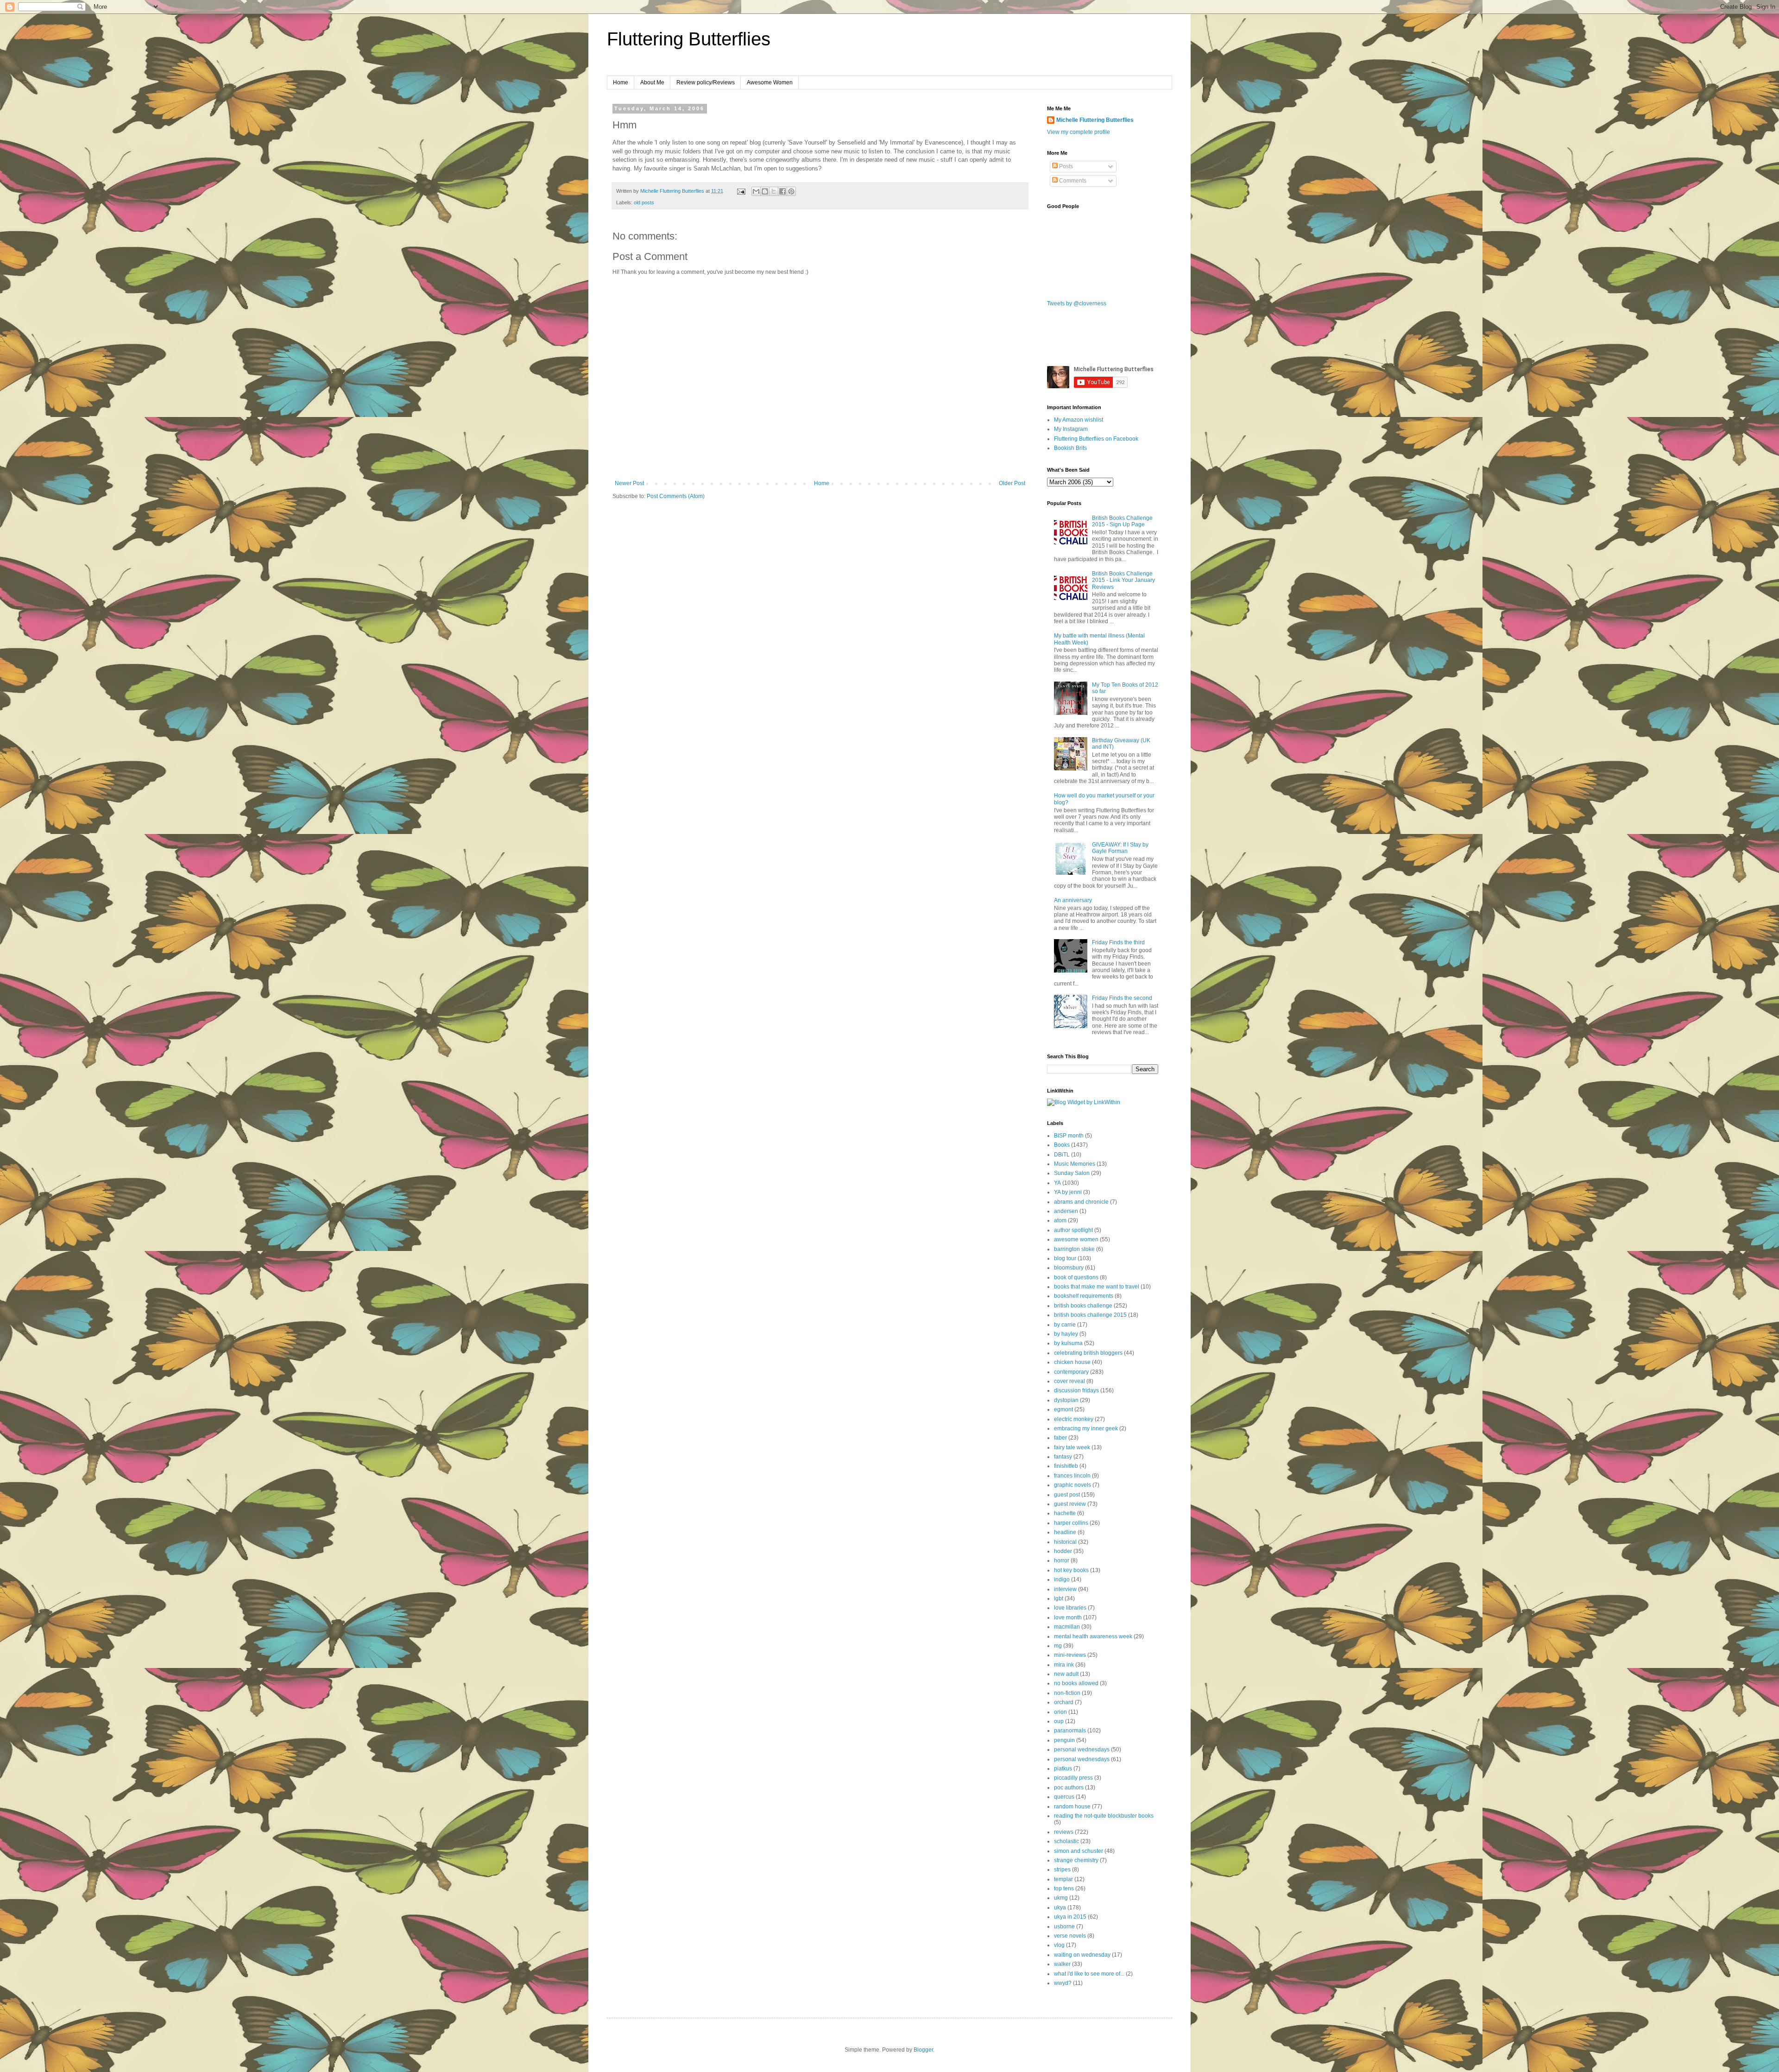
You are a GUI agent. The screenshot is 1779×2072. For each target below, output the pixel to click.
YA (1057, 1183)
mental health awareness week (1093, 1636)
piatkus (1063, 1769)
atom (1060, 1220)
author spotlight (1073, 1230)
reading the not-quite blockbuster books (1104, 1816)
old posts (644, 202)
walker (1062, 1964)
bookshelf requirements (1084, 1296)
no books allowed (1076, 1683)
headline (1065, 1532)
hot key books (1071, 1570)
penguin (1064, 1740)
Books (1062, 1145)
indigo (1062, 1579)
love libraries (1070, 1608)
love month (1068, 1617)
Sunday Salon (1072, 1173)
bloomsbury (1069, 1268)
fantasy (1063, 1457)
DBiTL (1062, 1155)
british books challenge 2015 (1090, 1315)
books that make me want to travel (1097, 1287)
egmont (1063, 1409)
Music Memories (1075, 1164)
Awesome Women (770, 82)
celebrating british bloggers (1088, 1353)
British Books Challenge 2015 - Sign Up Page (1122, 521)
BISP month (1069, 1136)
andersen (1066, 1211)
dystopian (1066, 1400)
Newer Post (629, 483)
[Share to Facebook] (782, 191)
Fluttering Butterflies (689, 39)
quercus (1064, 1797)
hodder (1063, 1551)
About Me (652, 82)
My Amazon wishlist (1079, 420)
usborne (1064, 1927)
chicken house (1072, 1362)
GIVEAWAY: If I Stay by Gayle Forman (1120, 848)
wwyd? (1063, 1983)
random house (1072, 1807)
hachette (1065, 1513)
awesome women (1076, 1239)
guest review (1070, 1504)
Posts (1065, 166)
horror (1062, 1560)
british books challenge (1083, 1306)
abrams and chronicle (1081, 1202)
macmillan (1067, 1627)
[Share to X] (774, 191)
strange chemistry (1076, 1860)
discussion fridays (1076, 1390)
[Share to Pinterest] (791, 191)
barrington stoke (1074, 1249)
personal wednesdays (1082, 1750)
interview (1065, 1589)
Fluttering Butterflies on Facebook (1096, 439)
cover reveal (1069, 1381)
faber (1060, 1438)
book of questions (1076, 1277)
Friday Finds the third (1118, 942)
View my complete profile (1079, 132)
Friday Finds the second (1122, 998)
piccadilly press (1073, 1778)
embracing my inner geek (1086, 1428)
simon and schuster (1079, 1851)
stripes (1062, 1870)
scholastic (1066, 1841)
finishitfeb (1066, 1466)
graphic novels (1072, 1485)
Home (621, 82)
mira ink (1064, 1665)
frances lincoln (1072, 1476)
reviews (1064, 1832)
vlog (1059, 1945)
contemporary (1071, 1372)
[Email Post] (741, 191)
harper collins (1071, 1523)
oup (1059, 1721)
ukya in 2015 (1070, 1917)
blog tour (1065, 1258)
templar (1063, 1879)
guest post (1067, 1495)
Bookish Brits (1070, 448)
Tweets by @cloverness (1077, 303)
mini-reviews (1070, 1655)
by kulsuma (1068, 1343)
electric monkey (1074, 1419)
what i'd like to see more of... (1089, 1974)
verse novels (1070, 1936)
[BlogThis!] (765, 191)
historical (1065, 1542)
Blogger (923, 2050)
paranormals (1070, 1731)
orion (1060, 1712)
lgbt (1059, 1598)
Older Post (1012, 483)
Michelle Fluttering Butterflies (1095, 120)
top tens (1064, 1889)
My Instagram (1071, 429)
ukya (1060, 1908)
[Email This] (756, 191)
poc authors (1069, 1788)
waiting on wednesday (1082, 1955)
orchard (1064, 1702)
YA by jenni (1068, 1192)
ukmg (1061, 1898)
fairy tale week (1072, 1447)
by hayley (1066, 1334)
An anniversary (1073, 900)
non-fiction (1067, 1693)
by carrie (1065, 1325)
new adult (1066, 1674)
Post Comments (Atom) (676, 496)
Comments (1072, 181)
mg (1058, 1646)
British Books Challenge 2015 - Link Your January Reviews (1123, 580)
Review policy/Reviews (706, 82)
